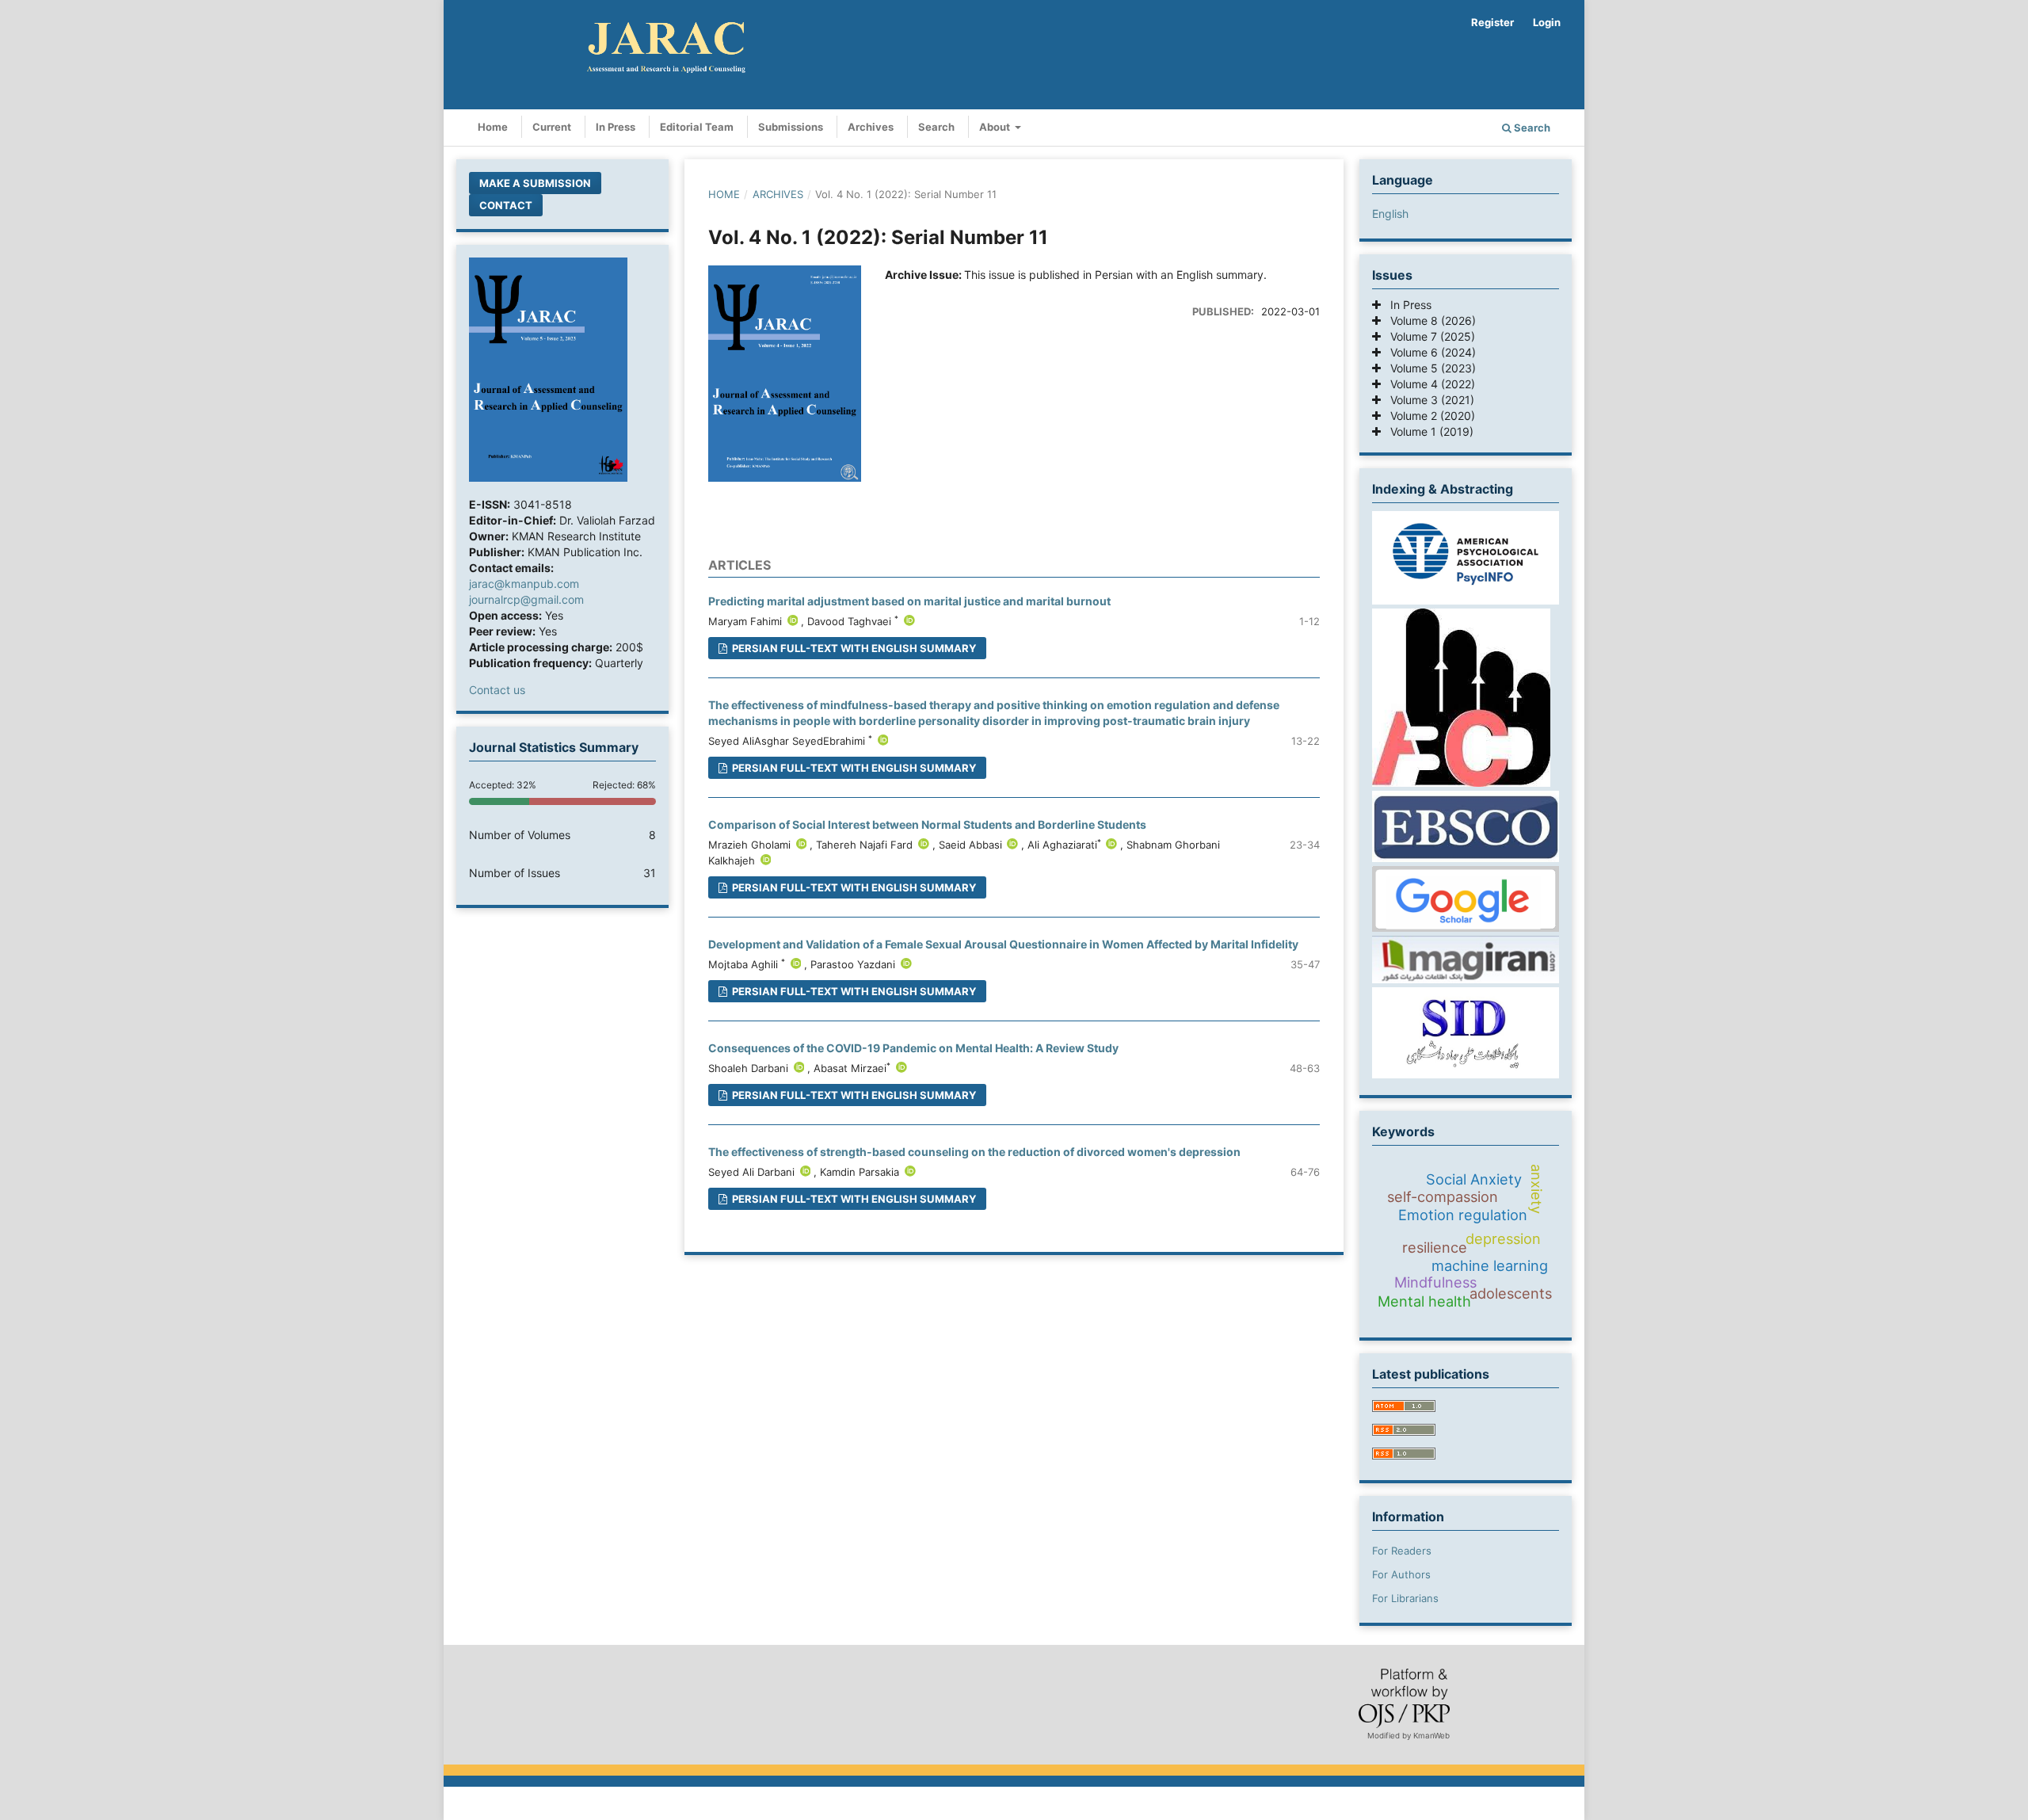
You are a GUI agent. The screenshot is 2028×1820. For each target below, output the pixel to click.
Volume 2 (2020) (1428, 416)
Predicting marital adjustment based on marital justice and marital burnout (909, 601)
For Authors (1401, 1574)
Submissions (791, 127)
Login (1547, 22)
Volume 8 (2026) (1428, 321)
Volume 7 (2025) (1428, 336)
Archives (871, 127)
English (1390, 214)
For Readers (1402, 1551)
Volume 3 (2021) (1428, 400)
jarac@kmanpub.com (524, 584)
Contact (506, 205)
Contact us (497, 690)
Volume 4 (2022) (1428, 384)
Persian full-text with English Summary (853, 648)
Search (936, 127)
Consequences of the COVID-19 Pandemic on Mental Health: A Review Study (913, 1048)
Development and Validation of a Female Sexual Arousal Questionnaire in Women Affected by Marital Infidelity (1003, 944)
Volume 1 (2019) (1427, 431)
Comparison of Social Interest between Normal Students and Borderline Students (927, 824)
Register (1492, 22)
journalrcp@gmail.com (526, 599)
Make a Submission (535, 183)
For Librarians (1405, 1598)
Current (552, 127)
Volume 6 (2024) (1428, 352)
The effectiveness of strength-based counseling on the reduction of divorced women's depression (974, 1152)
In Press (616, 127)
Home (493, 127)
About (996, 127)
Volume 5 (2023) (1428, 368)
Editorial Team (697, 127)
